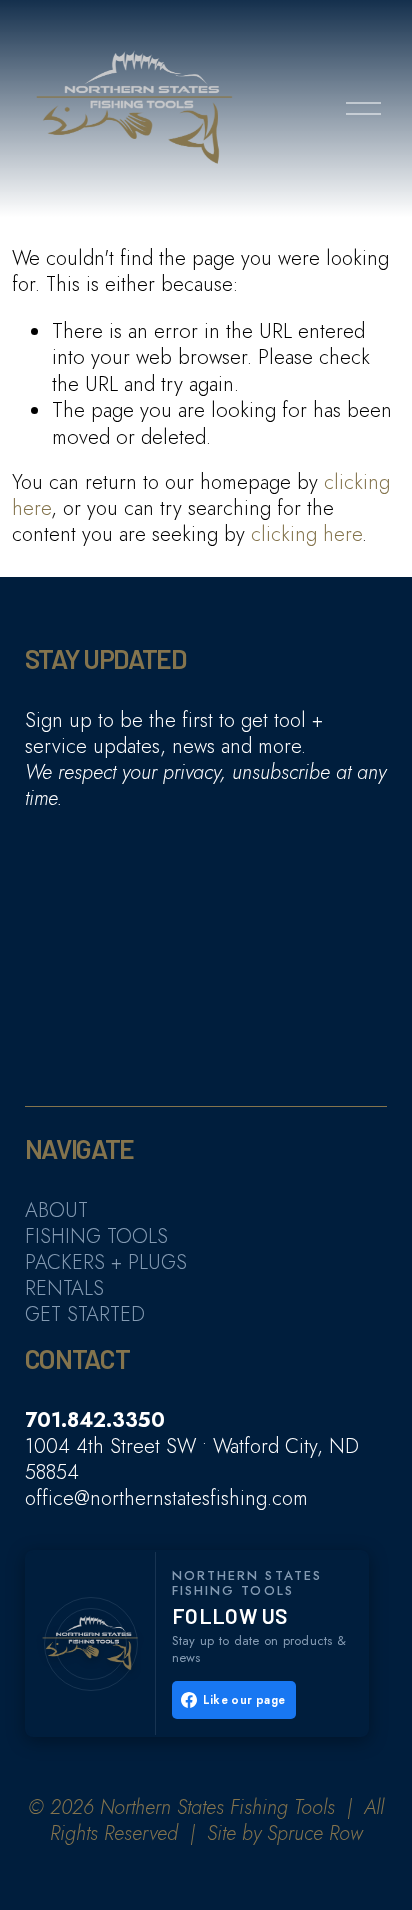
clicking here (306, 534)
